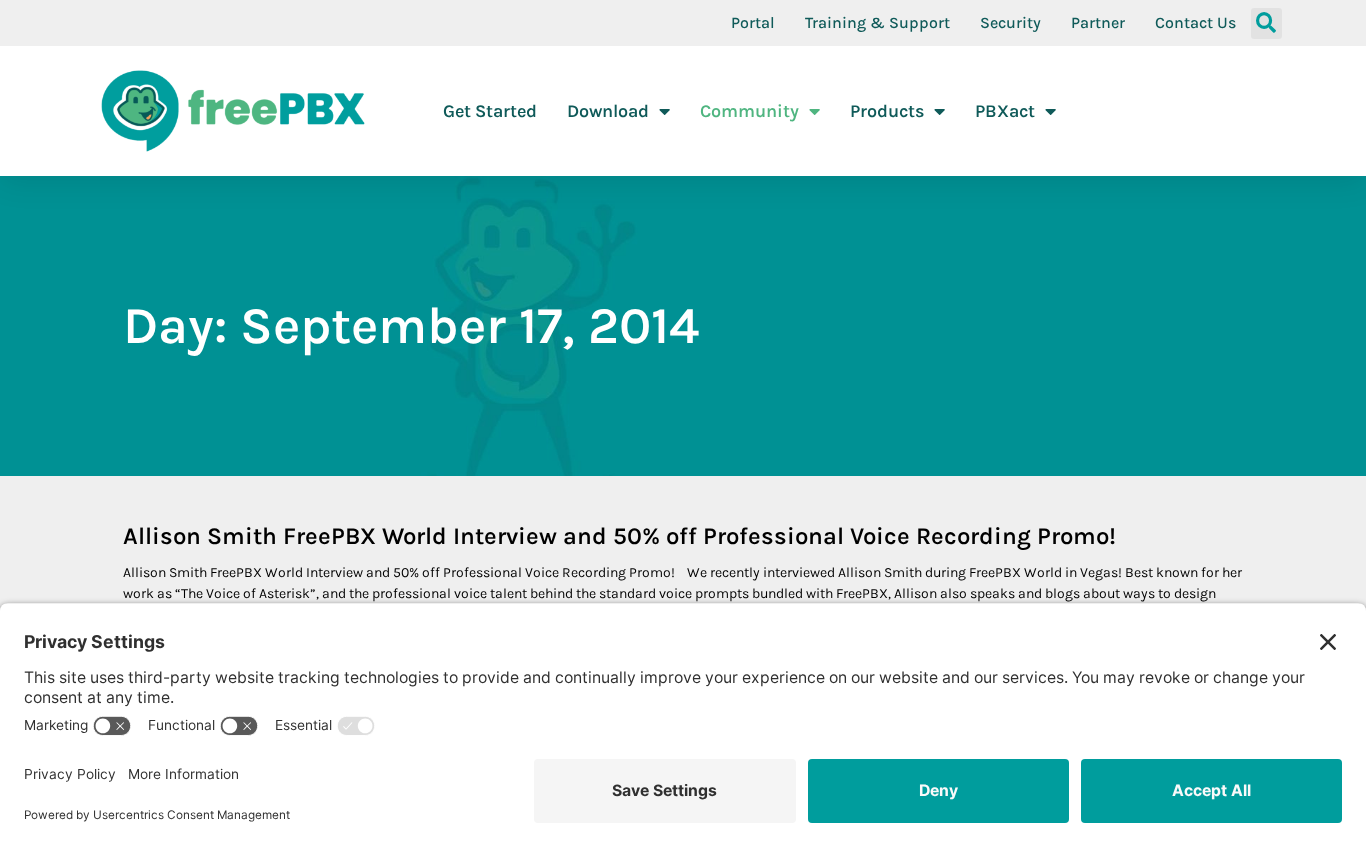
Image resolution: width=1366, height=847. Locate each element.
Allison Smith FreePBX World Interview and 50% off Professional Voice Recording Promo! (619, 536)
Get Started (490, 111)
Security (1010, 22)
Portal (753, 22)
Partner (1098, 22)
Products (887, 111)
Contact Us (1195, 22)
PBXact (1005, 111)
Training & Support (877, 22)
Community (749, 111)
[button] (1266, 23)
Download (608, 111)
